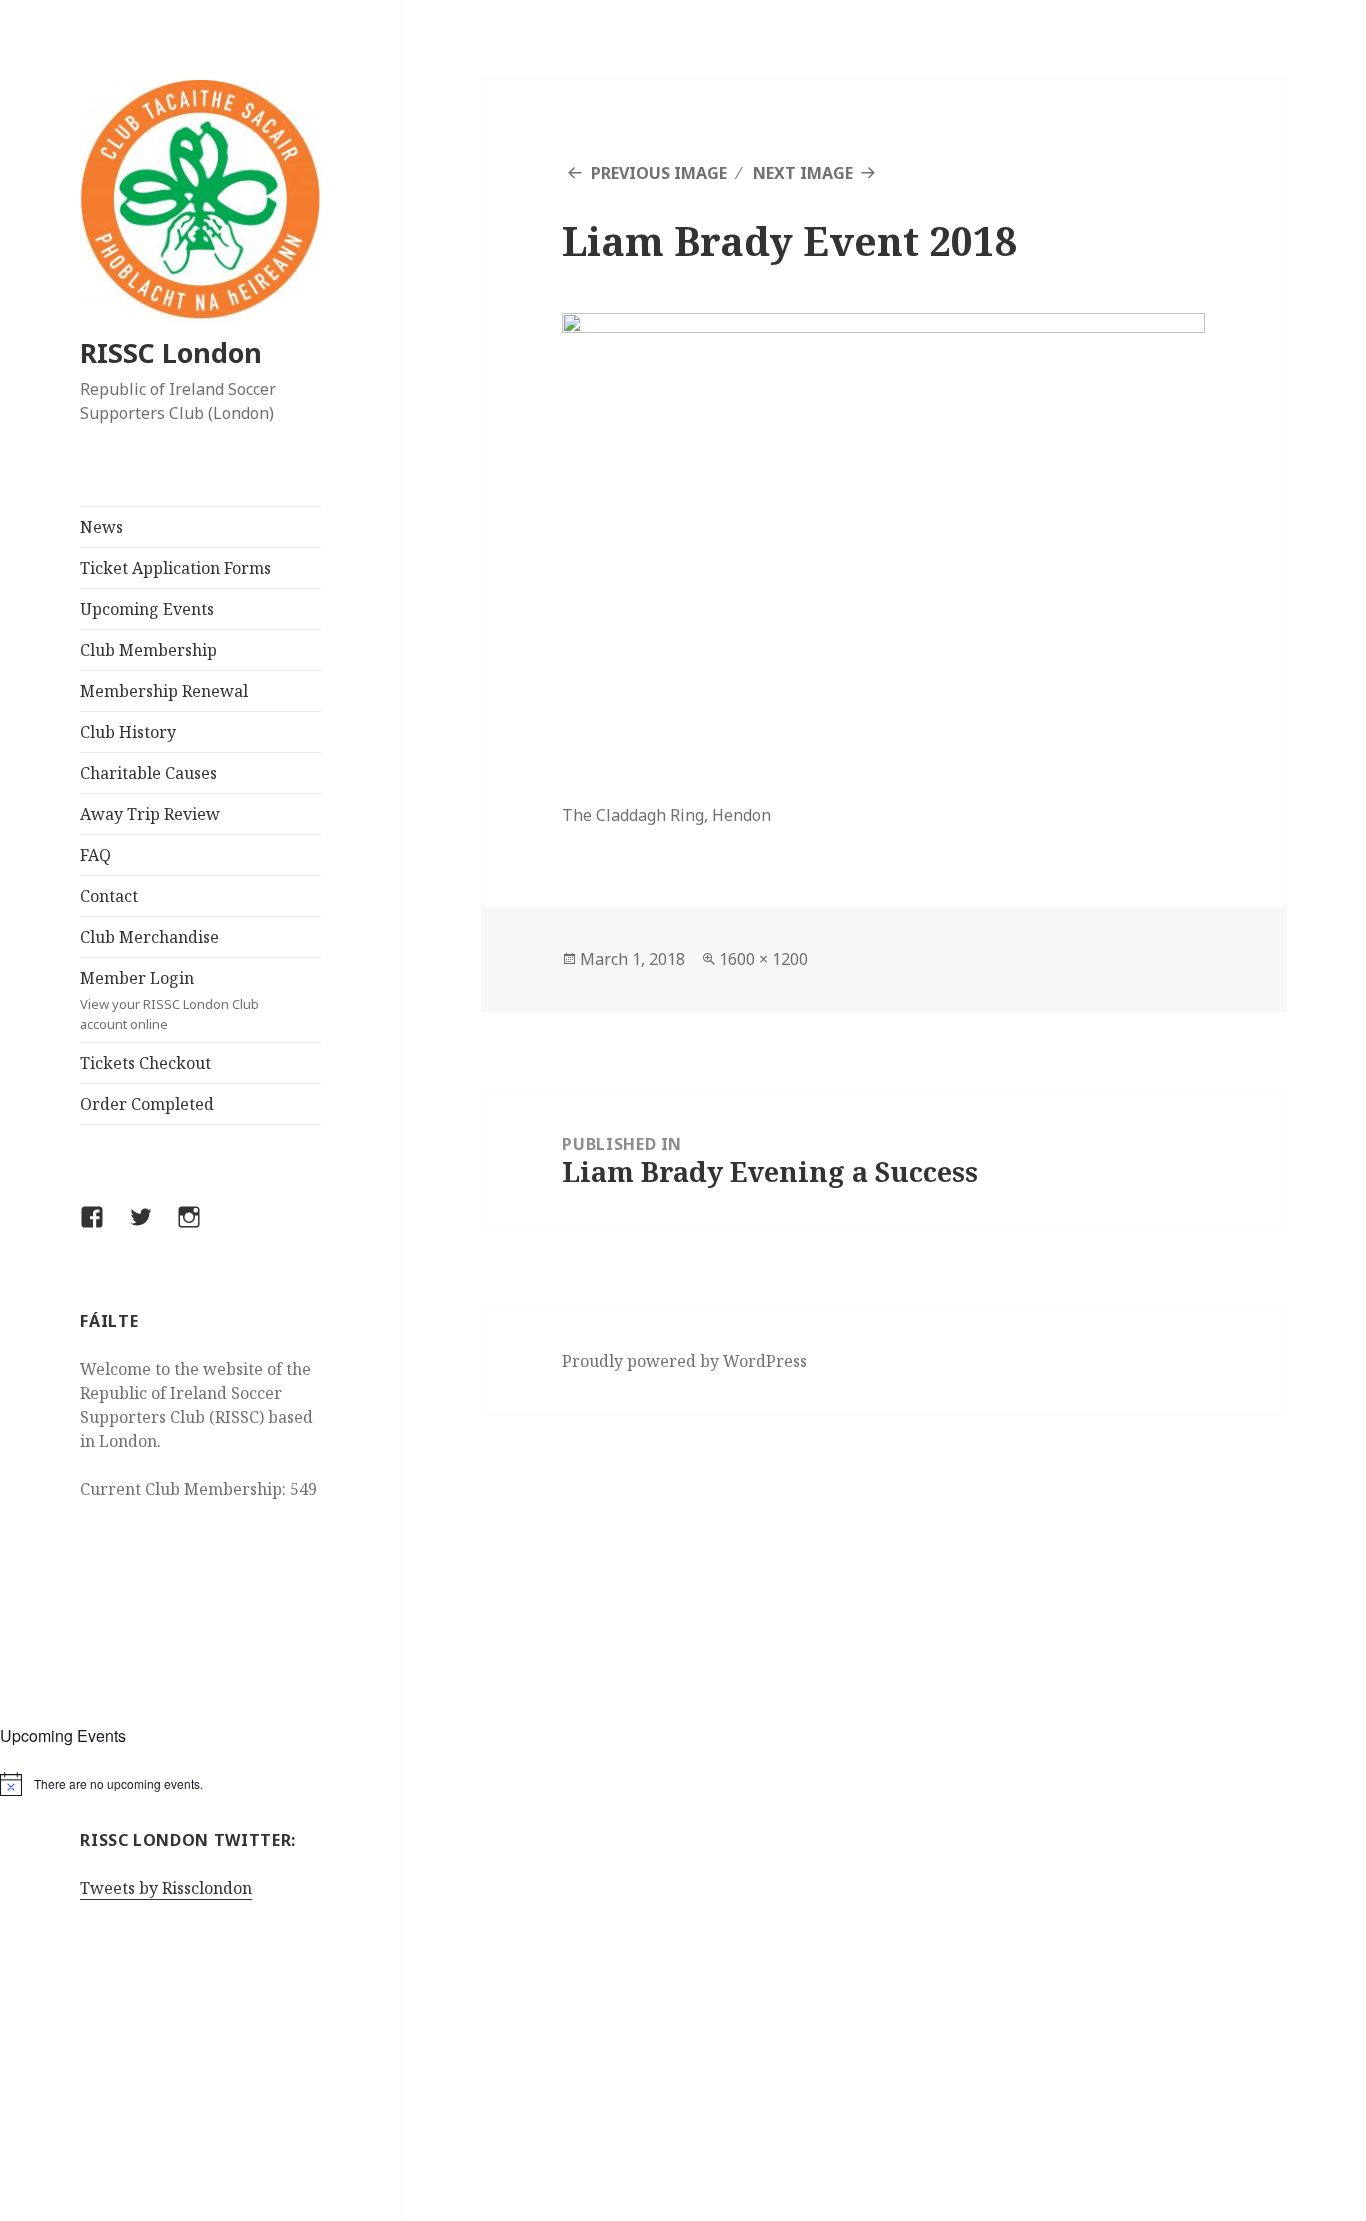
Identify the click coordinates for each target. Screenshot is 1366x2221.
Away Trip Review (150, 814)
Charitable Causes (148, 773)
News (101, 527)
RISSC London (171, 352)
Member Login (169, 1000)
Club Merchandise (149, 937)
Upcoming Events (147, 609)
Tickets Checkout (145, 1063)
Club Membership (148, 650)
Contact (109, 896)
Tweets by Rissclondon (166, 1888)
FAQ (95, 855)
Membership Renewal (164, 691)
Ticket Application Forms (175, 568)
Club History (128, 732)
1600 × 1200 (763, 959)
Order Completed (147, 1104)
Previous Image (659, 173)
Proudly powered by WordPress (684, 1361)
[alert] (201, 1784)
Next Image (803, 173)
